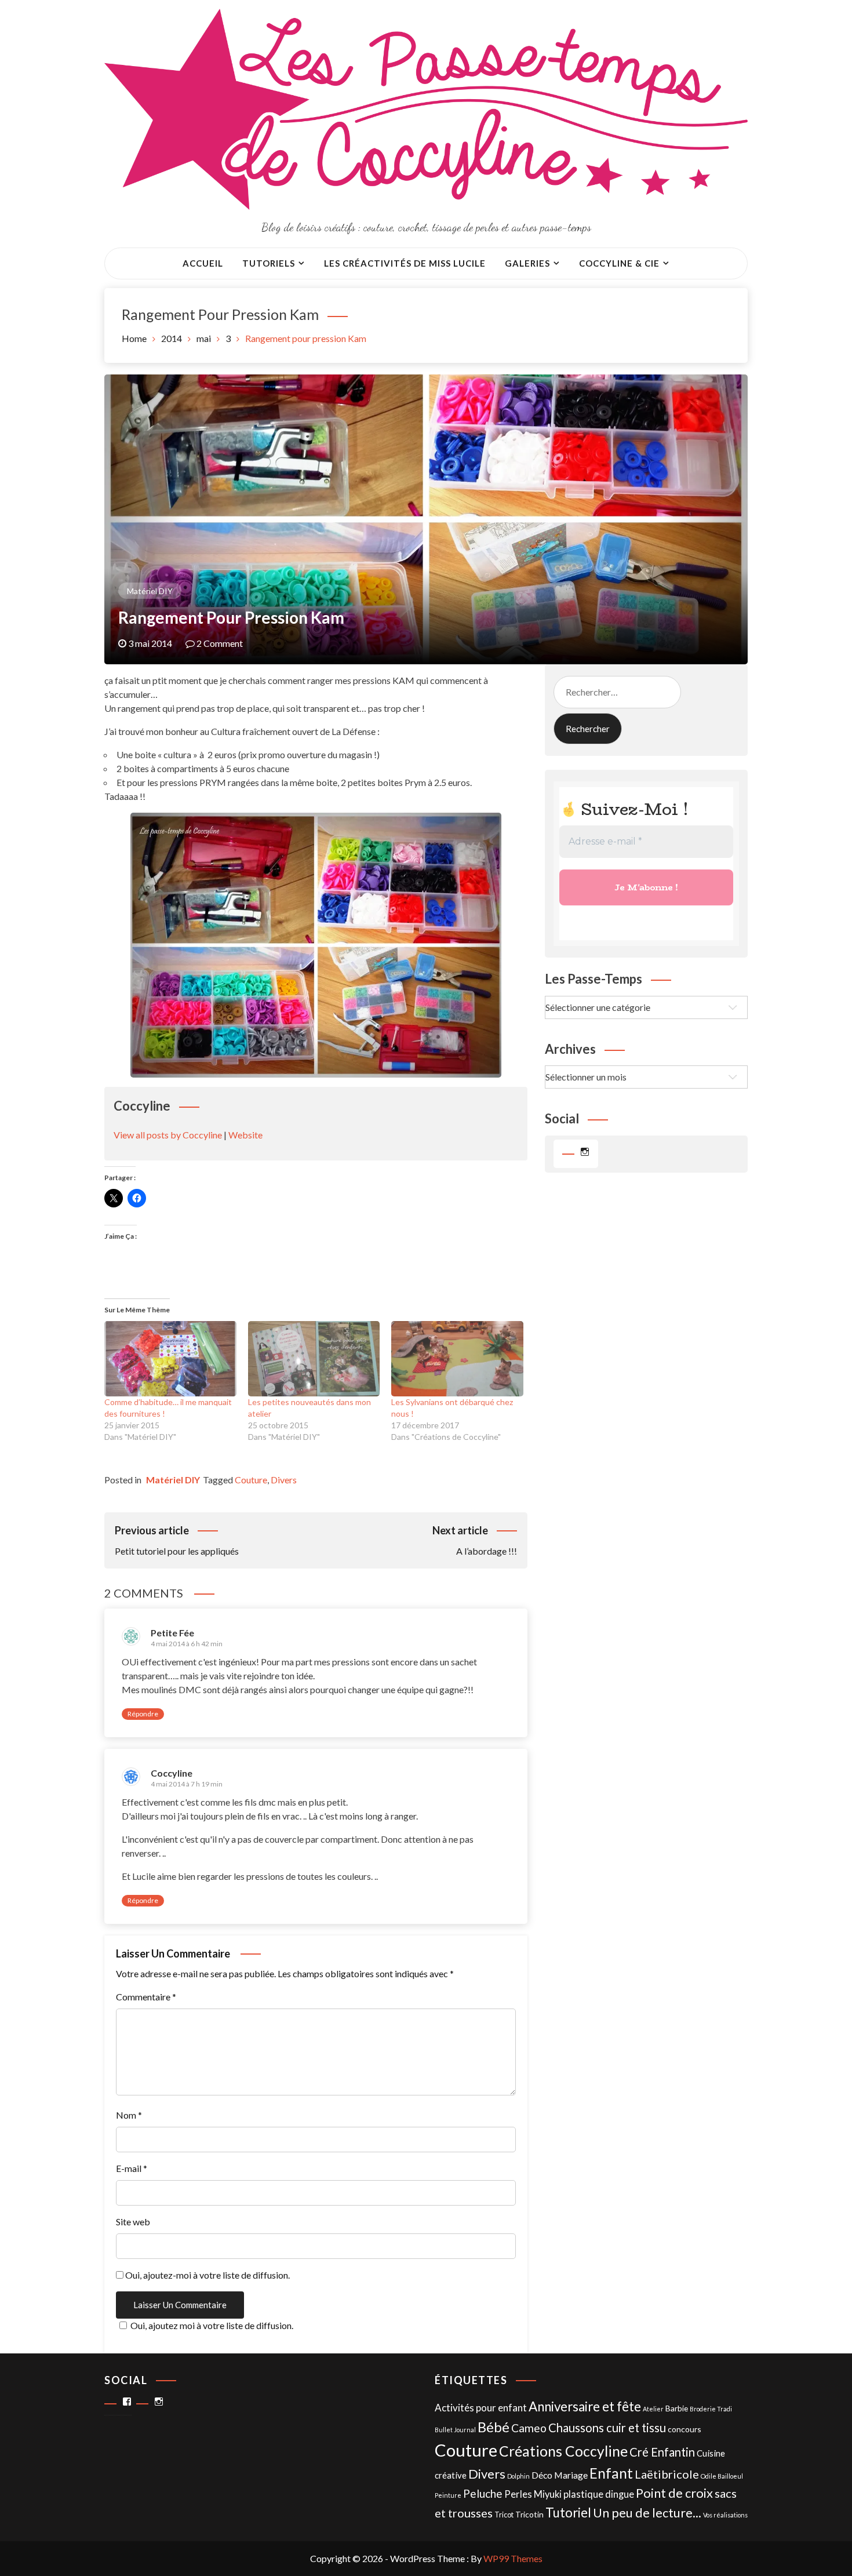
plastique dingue (599, 2494)
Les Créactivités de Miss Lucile (405, 263)
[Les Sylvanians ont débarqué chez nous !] (457, 1359)
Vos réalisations (725, 2515)
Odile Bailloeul (722, 2476)
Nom (129, 2115)
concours (684, 2429)
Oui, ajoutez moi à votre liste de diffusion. (212, 2325)
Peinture (448, 2495)
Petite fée (172, 1633)
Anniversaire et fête (585, 2406)
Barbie (677, 2408)
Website (245, 1135)
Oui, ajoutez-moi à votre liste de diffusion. (207, 2275)
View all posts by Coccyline (168, 1135)
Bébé (494, 2427)
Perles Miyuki (533, 2494)
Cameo (529, 2428)
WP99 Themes (513, 2558)
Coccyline (172, 1773)
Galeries (527, 263)
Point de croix (674, 2493)
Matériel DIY (150, 591)
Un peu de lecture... (647, 2513)
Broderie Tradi (711, 2409)
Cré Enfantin (662, 2452)
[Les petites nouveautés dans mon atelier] (314, 1359)
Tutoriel (568, 2513)
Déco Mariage (560, 2475)
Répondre (143, 1714)
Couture (251, 1480)
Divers (284, 1480)
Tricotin (529, 2514)
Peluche (483, 2493)
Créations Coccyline (563, 2451)
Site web (133, 2222)
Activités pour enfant (481, 2408)
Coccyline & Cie (619, 263)
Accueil (203, 263)
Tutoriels (269, 263)
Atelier (653, 2409)
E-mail (132, 2168)
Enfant (611, 2473)
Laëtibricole (667, 2474)
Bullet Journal (455, 2430)
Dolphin (518, 2476)
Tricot (504, 2515)
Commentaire (146, 1997)
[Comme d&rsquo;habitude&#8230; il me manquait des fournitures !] (170, 1359)
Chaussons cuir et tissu (607, 2428)
